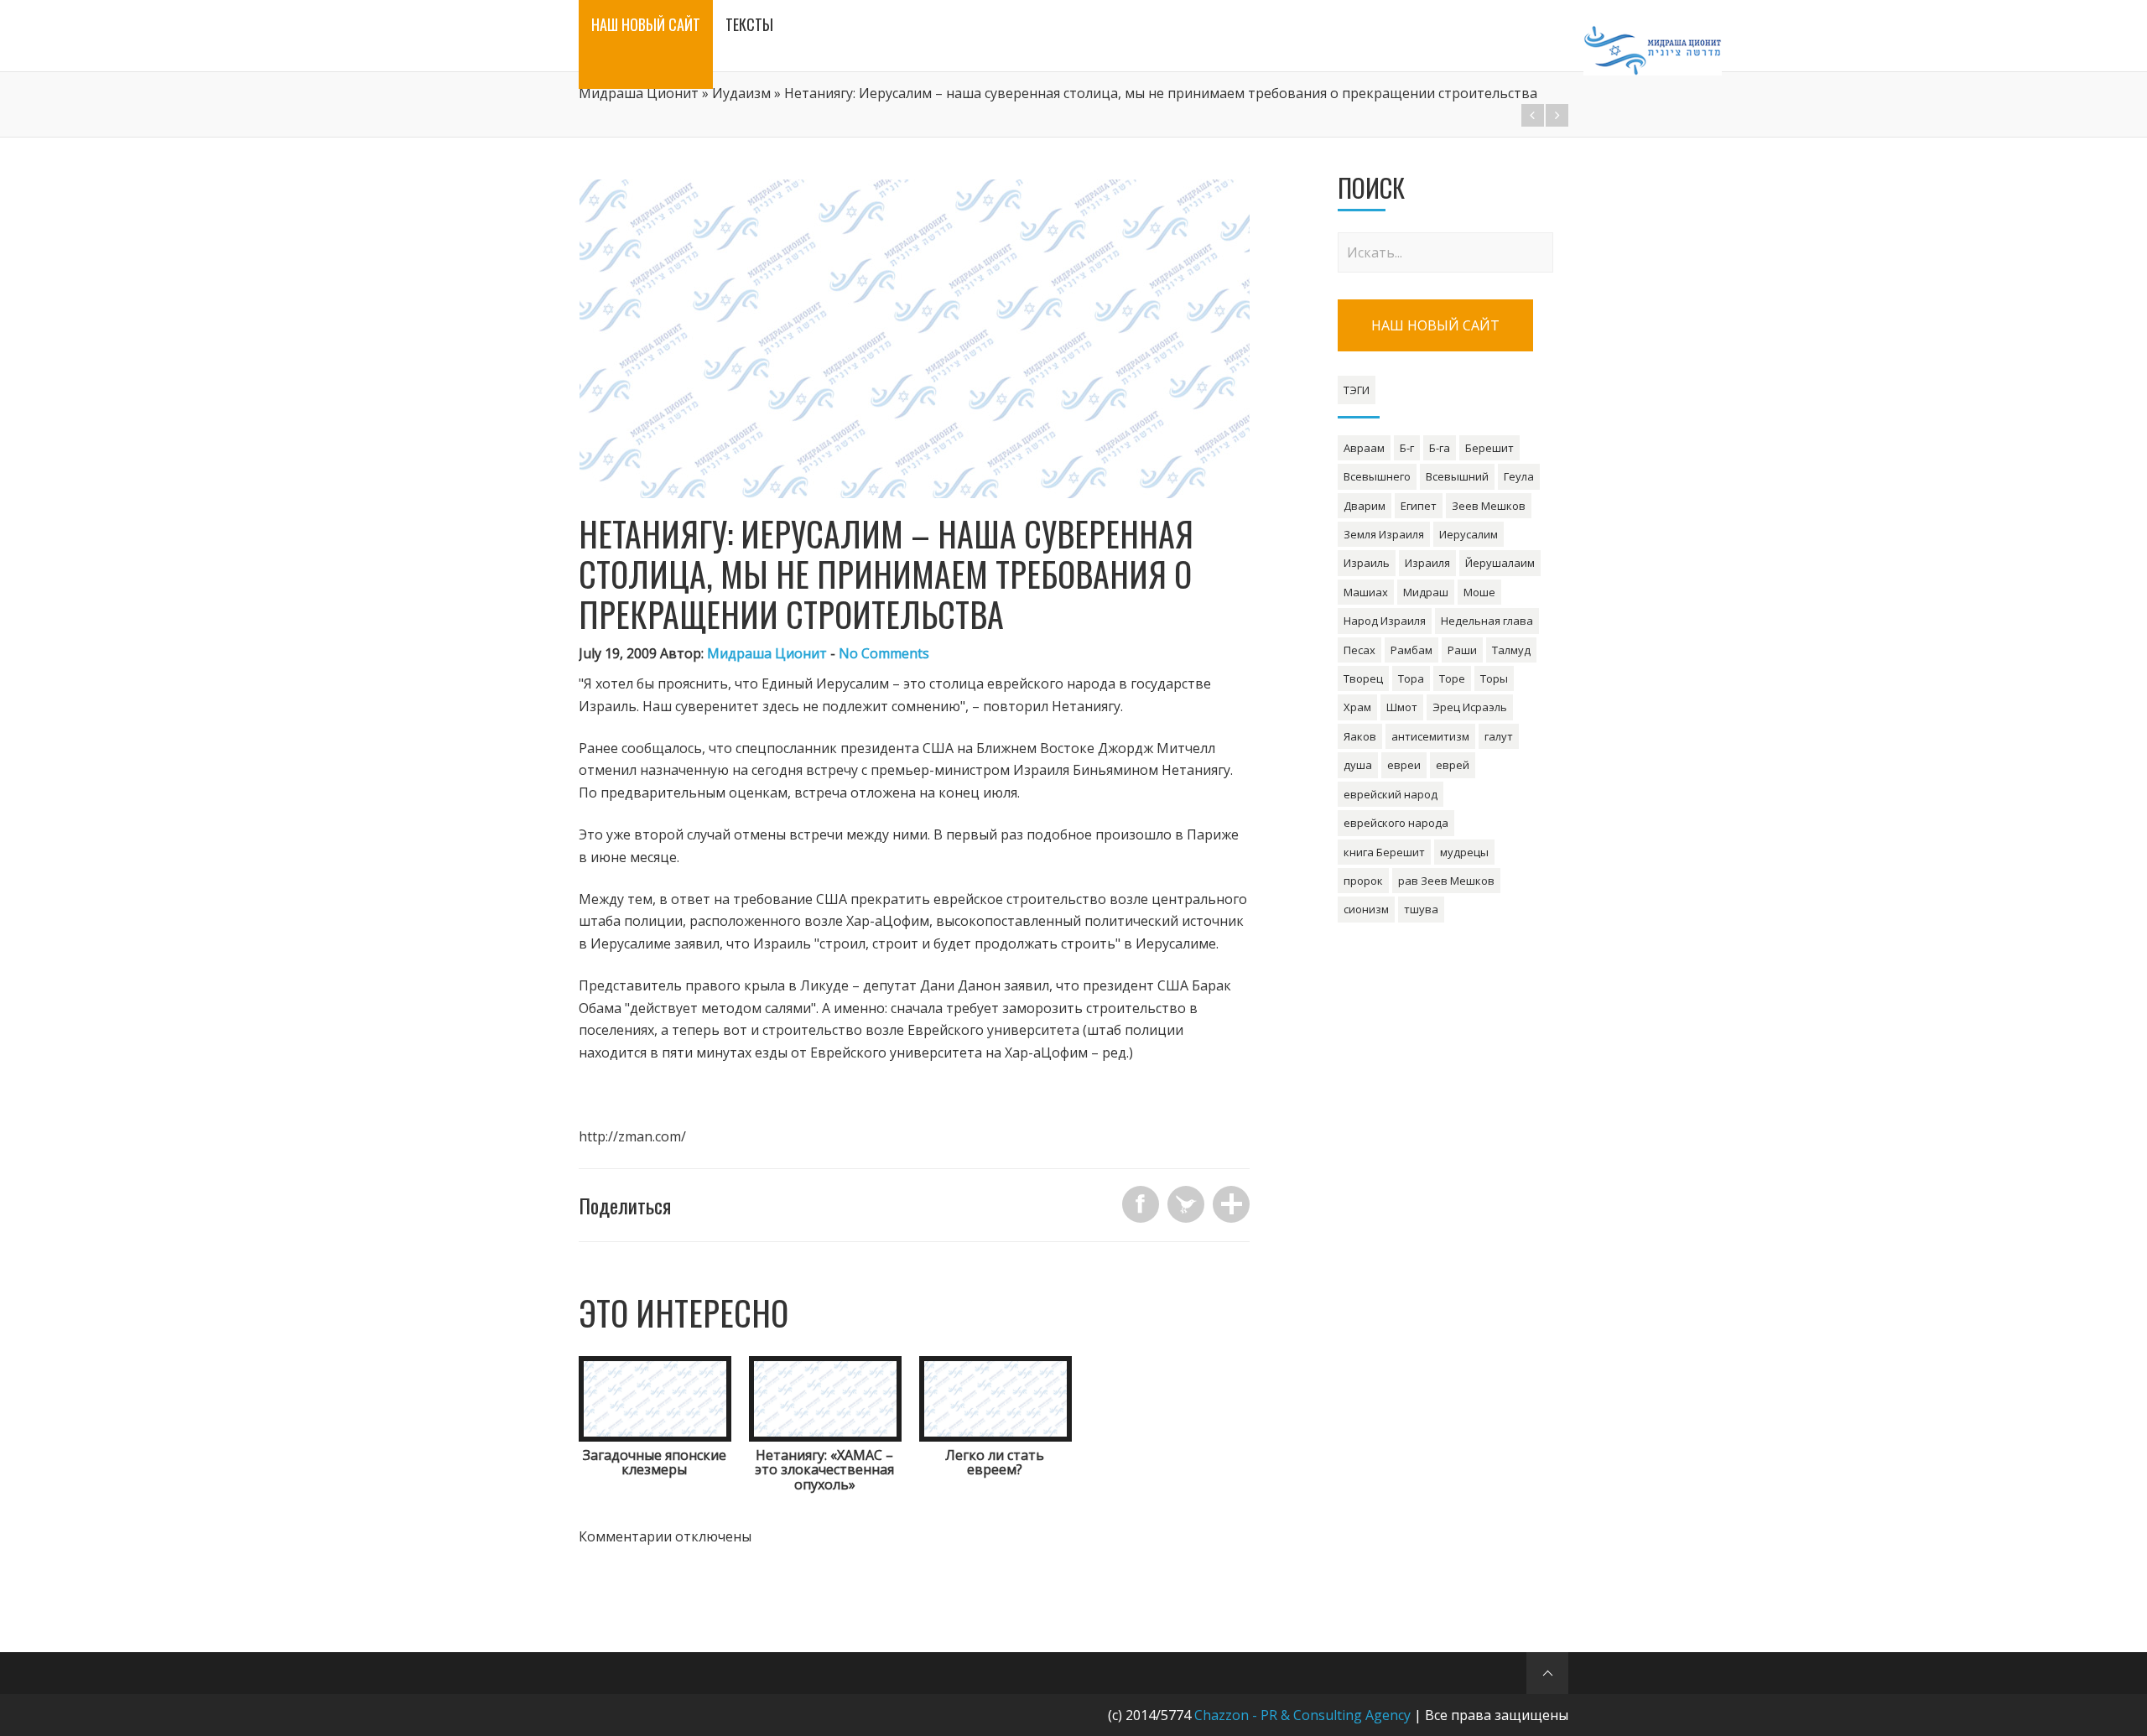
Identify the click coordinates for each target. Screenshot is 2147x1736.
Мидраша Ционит (639, 93)
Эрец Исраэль (1470, 707)
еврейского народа (1396, 823)
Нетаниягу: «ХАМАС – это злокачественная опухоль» (824, 1470)
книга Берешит (1384, 852)
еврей (1453, 765)
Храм (1357, 707)
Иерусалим (1469, 534)
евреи (1404, 765)
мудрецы (1464, 852)
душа (1358, 765)
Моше (1479, 592)
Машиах (1366, 592)
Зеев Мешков (1489, 506)
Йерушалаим (1500, 563)
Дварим (1365, 506)
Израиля (1427, 563)
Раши (1462, 650)
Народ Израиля (1385, 621)
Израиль (1367, 563)
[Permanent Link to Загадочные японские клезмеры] (655, 1437)
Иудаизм (741, 93)
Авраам (1364, 448)
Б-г (1407, 448)
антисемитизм (1430, 736)
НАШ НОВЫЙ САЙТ (1435, 325)
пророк (1363, 881)
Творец (1363, 678)
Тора (1411, 678)
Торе (1452, 678)
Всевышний (1457, 476)
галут (1499, 736)
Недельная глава (1487, 621)
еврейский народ (1391, 794)
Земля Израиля (1384, 534)
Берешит (1489, 448)
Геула (1519, 476)
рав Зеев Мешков (1446, 881)
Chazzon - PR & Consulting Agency (1302, 1715)
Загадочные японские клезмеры (655, 1463)
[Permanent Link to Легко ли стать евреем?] (996, 1437)
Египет (1419, 506)
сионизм (1366, 909)
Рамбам (1411, 650)
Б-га (1440, 448)
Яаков (1360, 736)
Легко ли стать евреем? (995, 1463)
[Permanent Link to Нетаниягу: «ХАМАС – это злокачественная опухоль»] (825, 1437)
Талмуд (1511, 650)
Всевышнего (1377, 476)
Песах (1359, 650)
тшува (1421, 909)
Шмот (1402, 707)
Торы (1494, 678)
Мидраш (1426, 592)
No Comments (884, 653)
